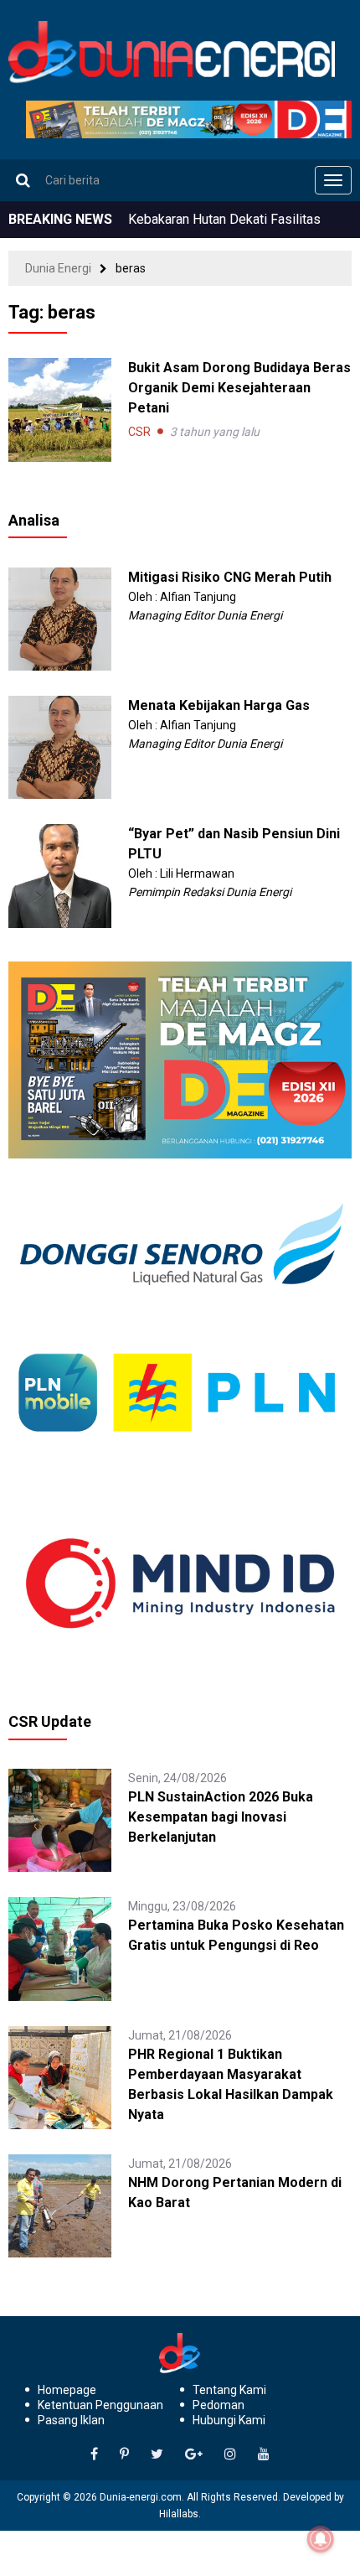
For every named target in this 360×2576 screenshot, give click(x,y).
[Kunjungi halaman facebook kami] (94, 2454)
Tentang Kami (229, 2390)
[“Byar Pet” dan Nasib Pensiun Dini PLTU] (60, 875)
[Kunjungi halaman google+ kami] (194, 2454)
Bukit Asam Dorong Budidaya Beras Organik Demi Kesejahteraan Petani (239, 388)
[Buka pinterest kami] (124, 2454)
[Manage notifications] (321, 2539)
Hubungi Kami (229, 2420)
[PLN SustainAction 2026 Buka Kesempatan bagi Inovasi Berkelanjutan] (60, 1819)
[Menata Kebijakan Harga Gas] (60, 746)
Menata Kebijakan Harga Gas (219, 705)
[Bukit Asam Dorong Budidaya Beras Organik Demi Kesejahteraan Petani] (60, 409)
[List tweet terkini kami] (157, 2454)
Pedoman (219, 2405)
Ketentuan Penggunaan (100, 2405)
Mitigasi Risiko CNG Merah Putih (230, 577)
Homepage (67, 2390)
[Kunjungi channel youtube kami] (264, 2454)
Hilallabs (179, 2514)
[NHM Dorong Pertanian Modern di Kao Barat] (60, 2205)
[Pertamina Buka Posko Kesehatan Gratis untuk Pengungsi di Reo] (60, 1948)
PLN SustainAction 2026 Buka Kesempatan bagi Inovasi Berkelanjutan (221, 1817)
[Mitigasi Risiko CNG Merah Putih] (60, 618)
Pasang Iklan (71, 2420)
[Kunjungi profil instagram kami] (230, 2454)
